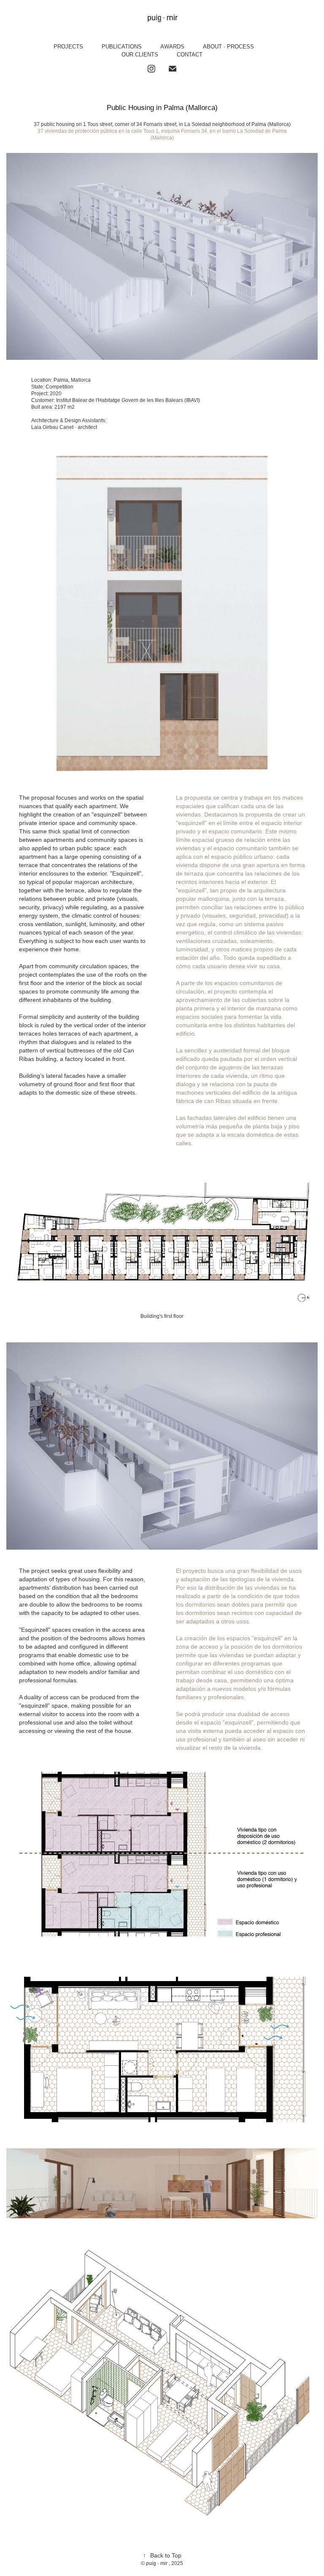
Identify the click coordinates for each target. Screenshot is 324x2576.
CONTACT (190, 55)
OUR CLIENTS (140, 55)
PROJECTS (68, 47)
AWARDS (172, 47)
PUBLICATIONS (122, 47)
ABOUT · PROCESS (228, 47)
